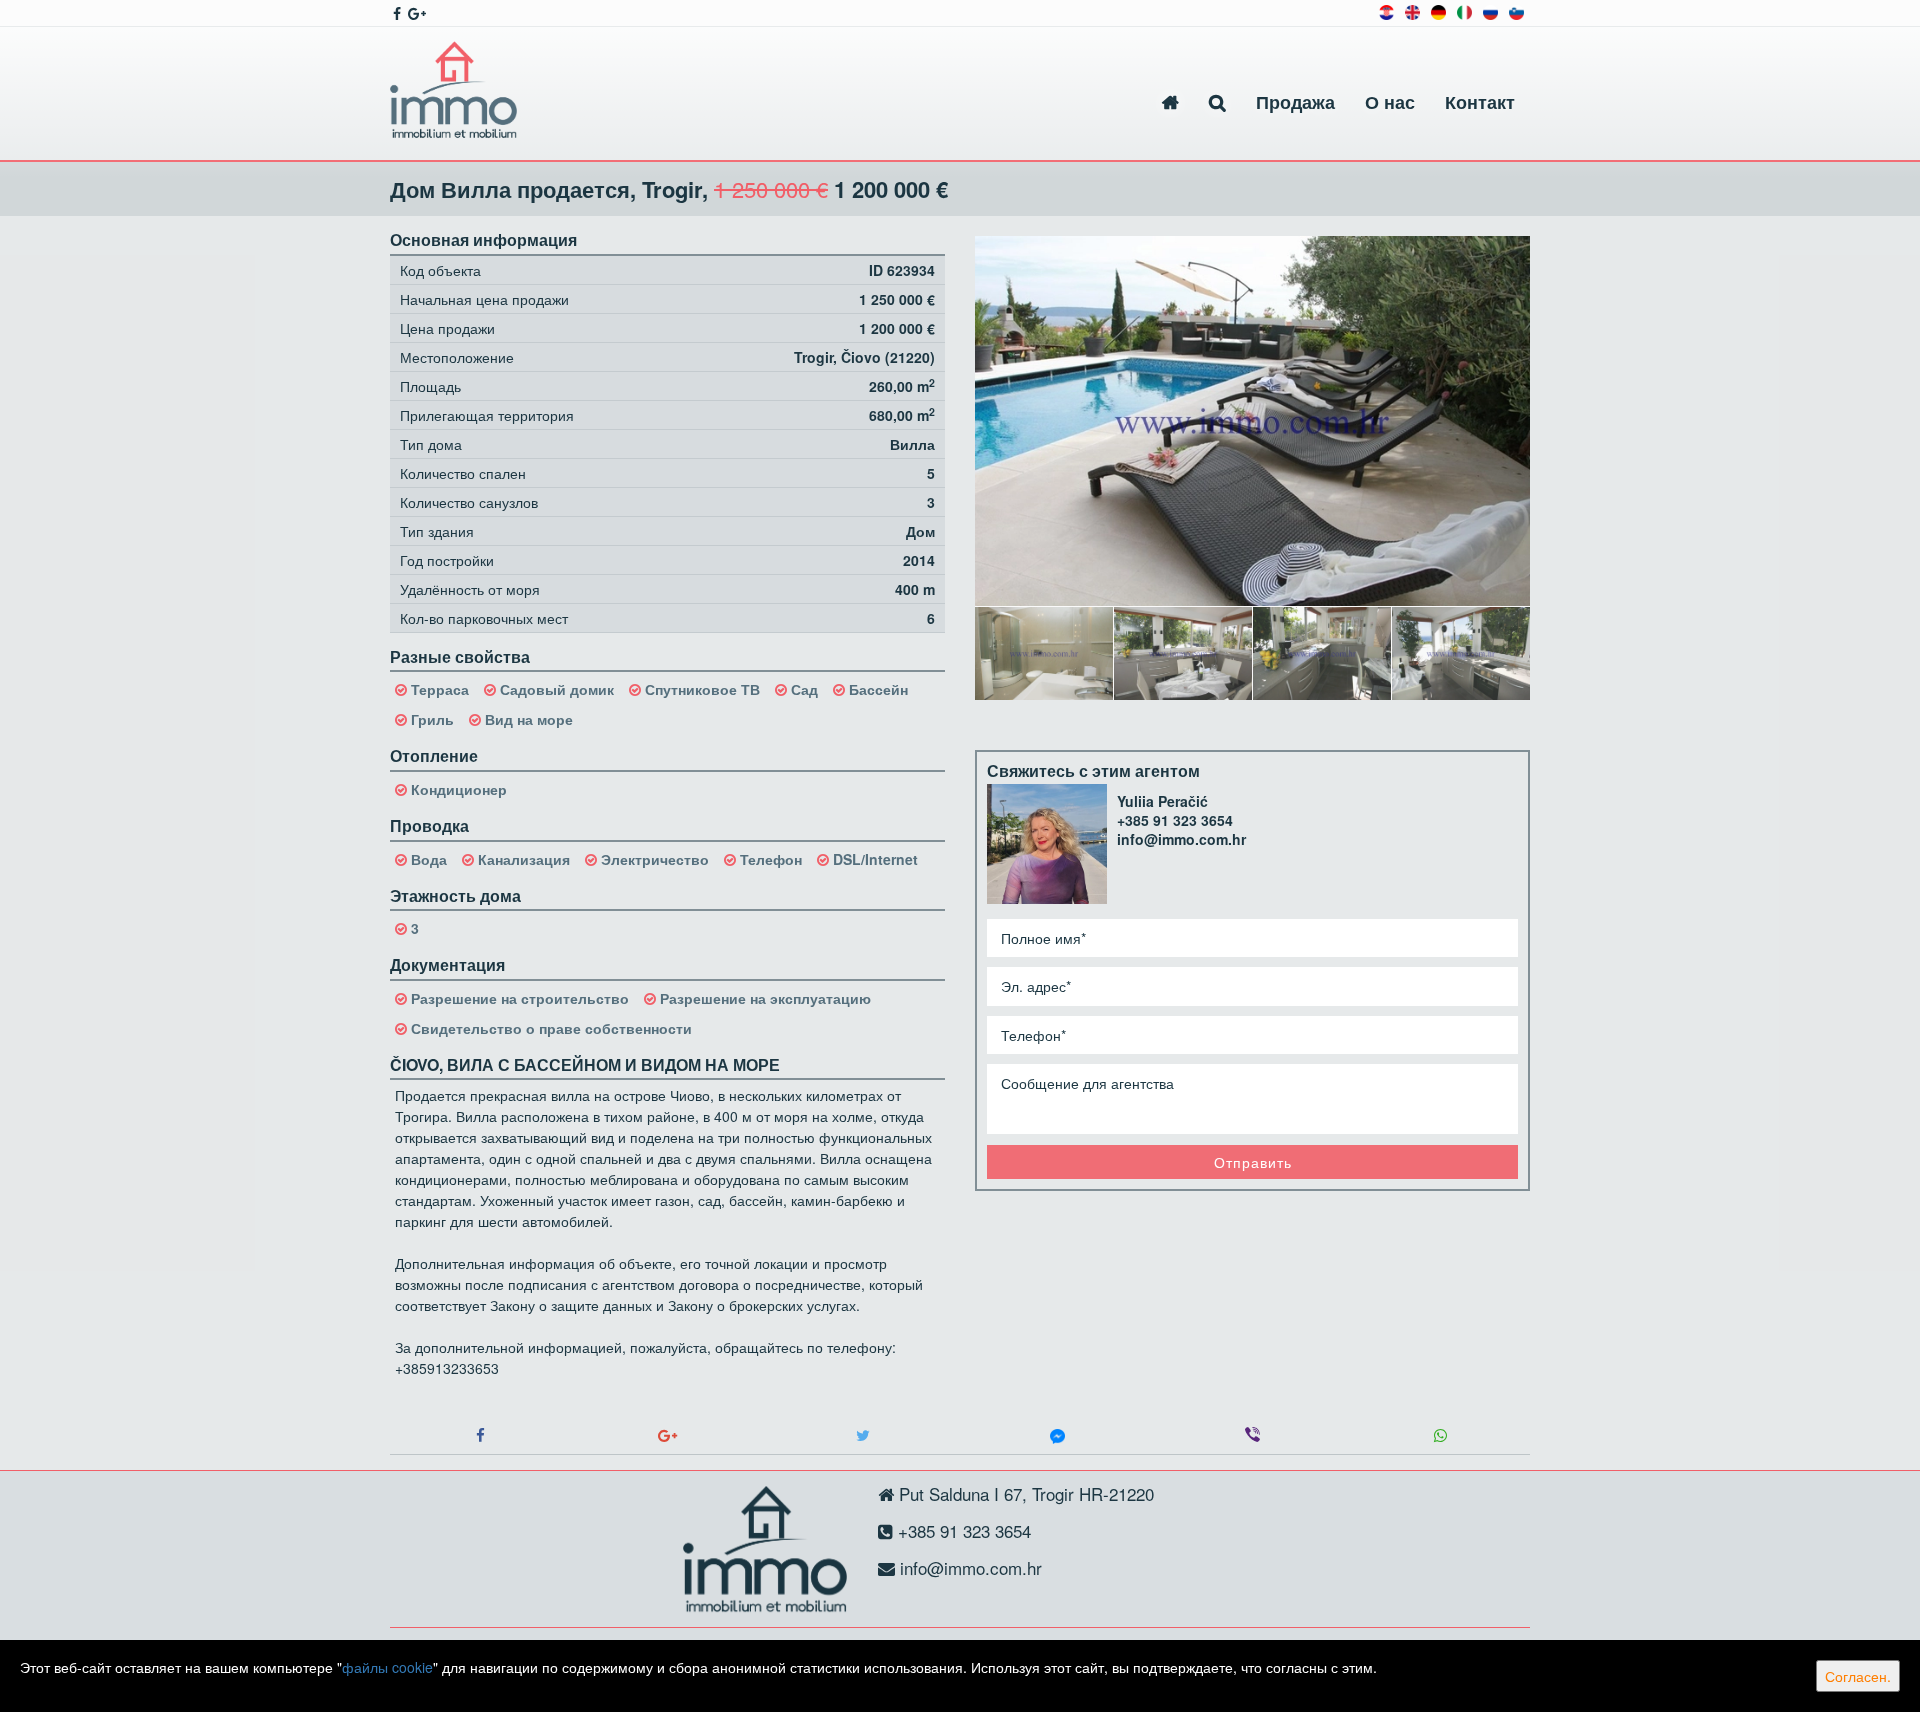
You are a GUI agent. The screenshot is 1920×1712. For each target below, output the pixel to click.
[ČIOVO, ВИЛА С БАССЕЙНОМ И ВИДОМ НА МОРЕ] (1252, 421)
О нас (1390, 102)
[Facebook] (480, 1435)
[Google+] (667, 1435)
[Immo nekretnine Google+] (415, 13)
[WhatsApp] (1440, 1435)
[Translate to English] (1412, 10)
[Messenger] (1057, 1435)
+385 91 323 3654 (1175, 820)
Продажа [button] (1295, 102)
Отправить (1253, 1162)
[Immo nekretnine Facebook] (395, 13)
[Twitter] (862, 1435)
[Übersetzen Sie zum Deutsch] (1438, 10)
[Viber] (1252, 1435)
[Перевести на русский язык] (1490, 10)
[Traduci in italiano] (1464, 10)
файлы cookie (387, 1667)
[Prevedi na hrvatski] (1386, 10)
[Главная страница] (1170, 102)
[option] (1044, 652)
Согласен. (1858, 1676)
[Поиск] (1217, 102)
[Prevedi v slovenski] (1516, 10)
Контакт (1480, 102)
